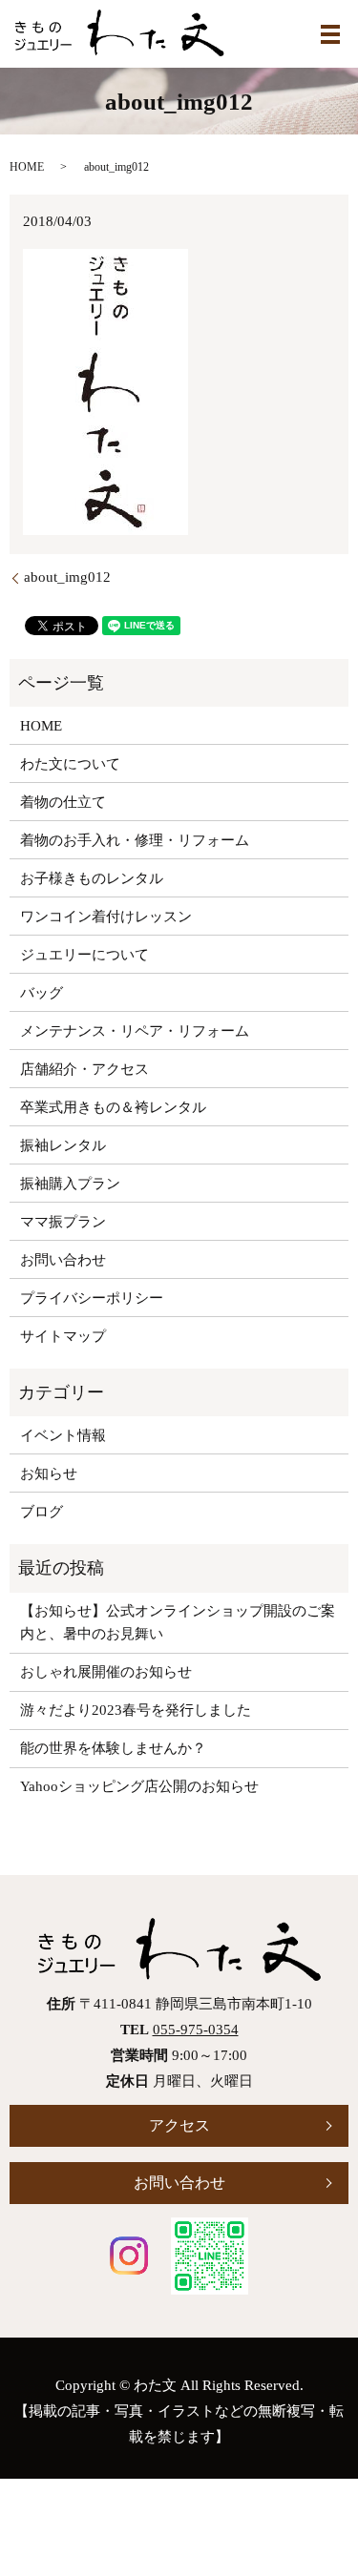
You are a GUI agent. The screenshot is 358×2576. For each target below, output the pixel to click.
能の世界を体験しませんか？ (113, 1748)
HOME (27, 167)
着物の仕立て (63, 802)
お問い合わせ (63, 1260)
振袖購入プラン (70, 1184)
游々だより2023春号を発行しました (136, 1710)
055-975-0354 (196, 2030)
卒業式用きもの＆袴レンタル (113, 1107)
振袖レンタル (63, 1145)
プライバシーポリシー (92, 1298)
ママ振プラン (63, 1222)
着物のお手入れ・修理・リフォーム (135, 840)
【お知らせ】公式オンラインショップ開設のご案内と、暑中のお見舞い (178, 1622)
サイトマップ (63, 1336)
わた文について (70, 764)
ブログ (42, 1512)
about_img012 (67, 577)
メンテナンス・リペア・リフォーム (135, 1031)
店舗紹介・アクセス (84, 1069)
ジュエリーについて (84, 955)
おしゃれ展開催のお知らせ (106, 1672)
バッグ (42, 993)
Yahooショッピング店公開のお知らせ (139, 1786)
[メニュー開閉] (330, 34)
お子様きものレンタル (92, 878)
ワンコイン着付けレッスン (106, 917)
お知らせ (49, 1473)
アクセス (179, 2125)
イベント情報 (63, 1435)
